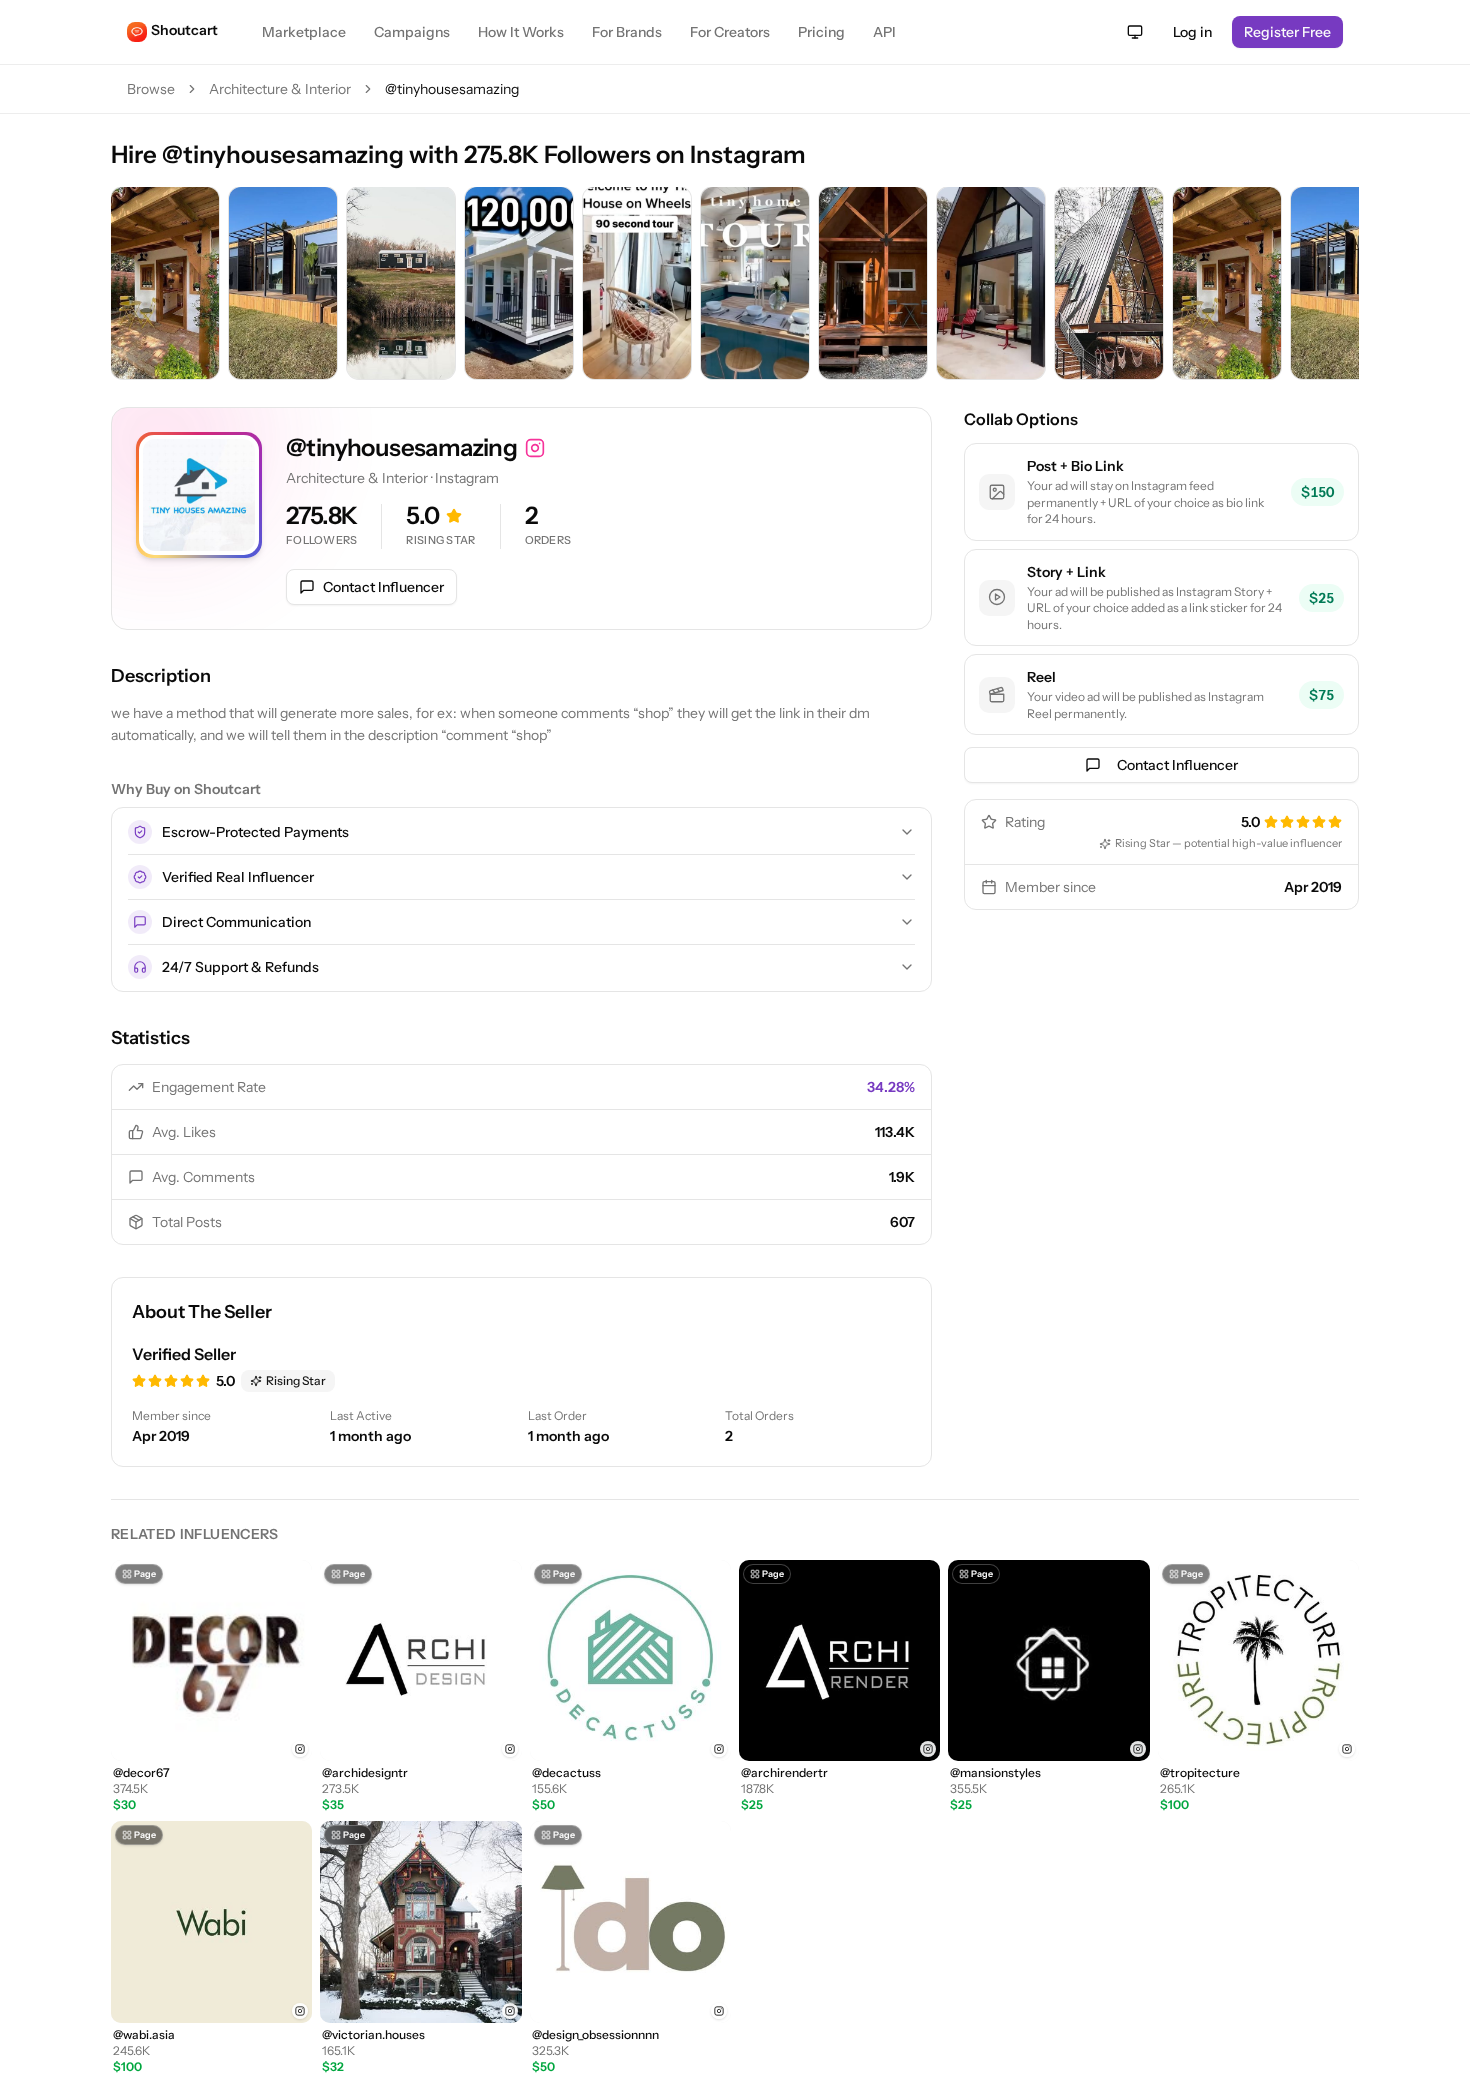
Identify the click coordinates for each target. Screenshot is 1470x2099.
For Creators (730, 32)
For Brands (627, 32)
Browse (151, 89)
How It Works (521, 32)
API (884, 32)
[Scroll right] (1339, 285)
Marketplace (304, 32)
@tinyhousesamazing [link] (452, 89)
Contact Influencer (383, 587)
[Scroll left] (131, 285)
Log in (1192, 32)
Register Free (1287, 32)
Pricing (821, 32)
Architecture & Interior (280, 89)
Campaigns (412, 32)
